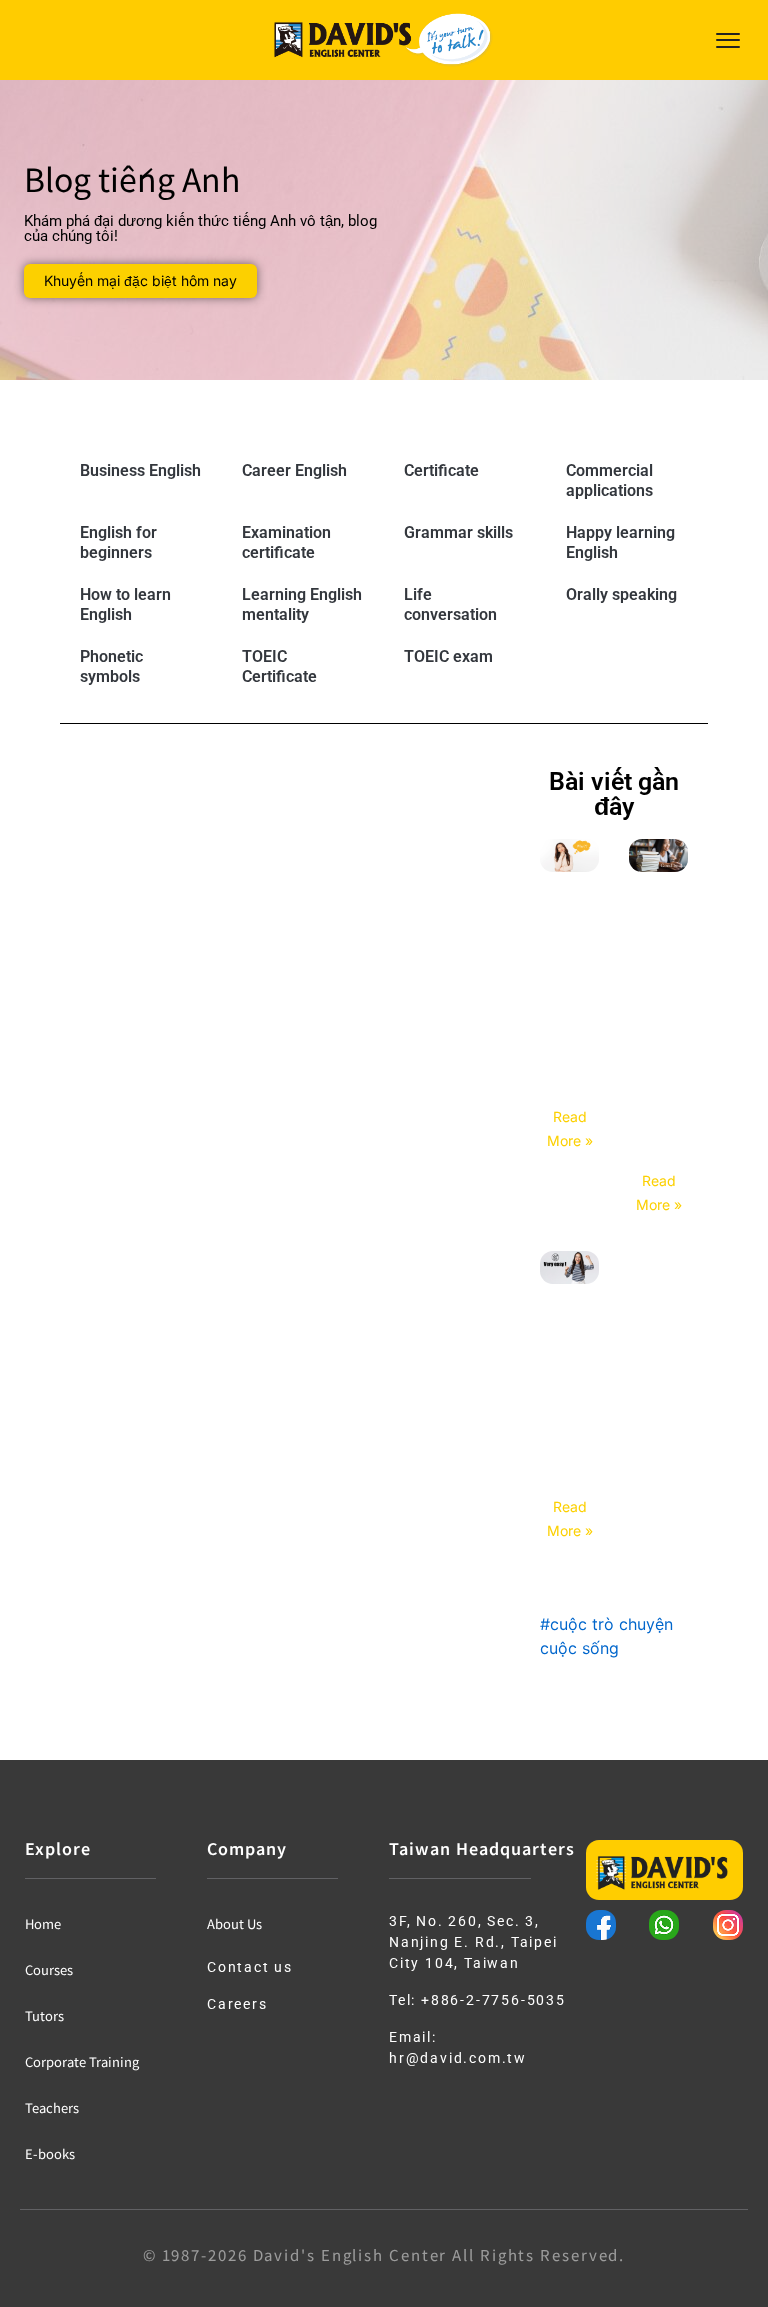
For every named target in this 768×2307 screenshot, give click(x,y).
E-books (50, 2153)
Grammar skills (458, 532)
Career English (294, 470)
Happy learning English (620, 542)
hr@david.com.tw (458, 2058)
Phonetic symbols (111, 666)
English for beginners (118, 542)
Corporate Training (82, 2061)
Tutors (44, 2015)
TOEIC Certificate (279, 666)
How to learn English (125, 604)
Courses (49, 1969)
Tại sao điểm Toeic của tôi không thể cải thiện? (570, 1017)
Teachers (52, 2107)
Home (43, 1923)
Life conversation (450, 604)
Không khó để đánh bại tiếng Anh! (569, 1418)
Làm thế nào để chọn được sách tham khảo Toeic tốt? (659, 1049)
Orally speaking (621, 594)
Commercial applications (609, 480)
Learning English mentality (302, 604)
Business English (140, 470)
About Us (234, 1923)
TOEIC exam (448, 656)
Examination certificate (286, 542)
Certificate (441, 470)
